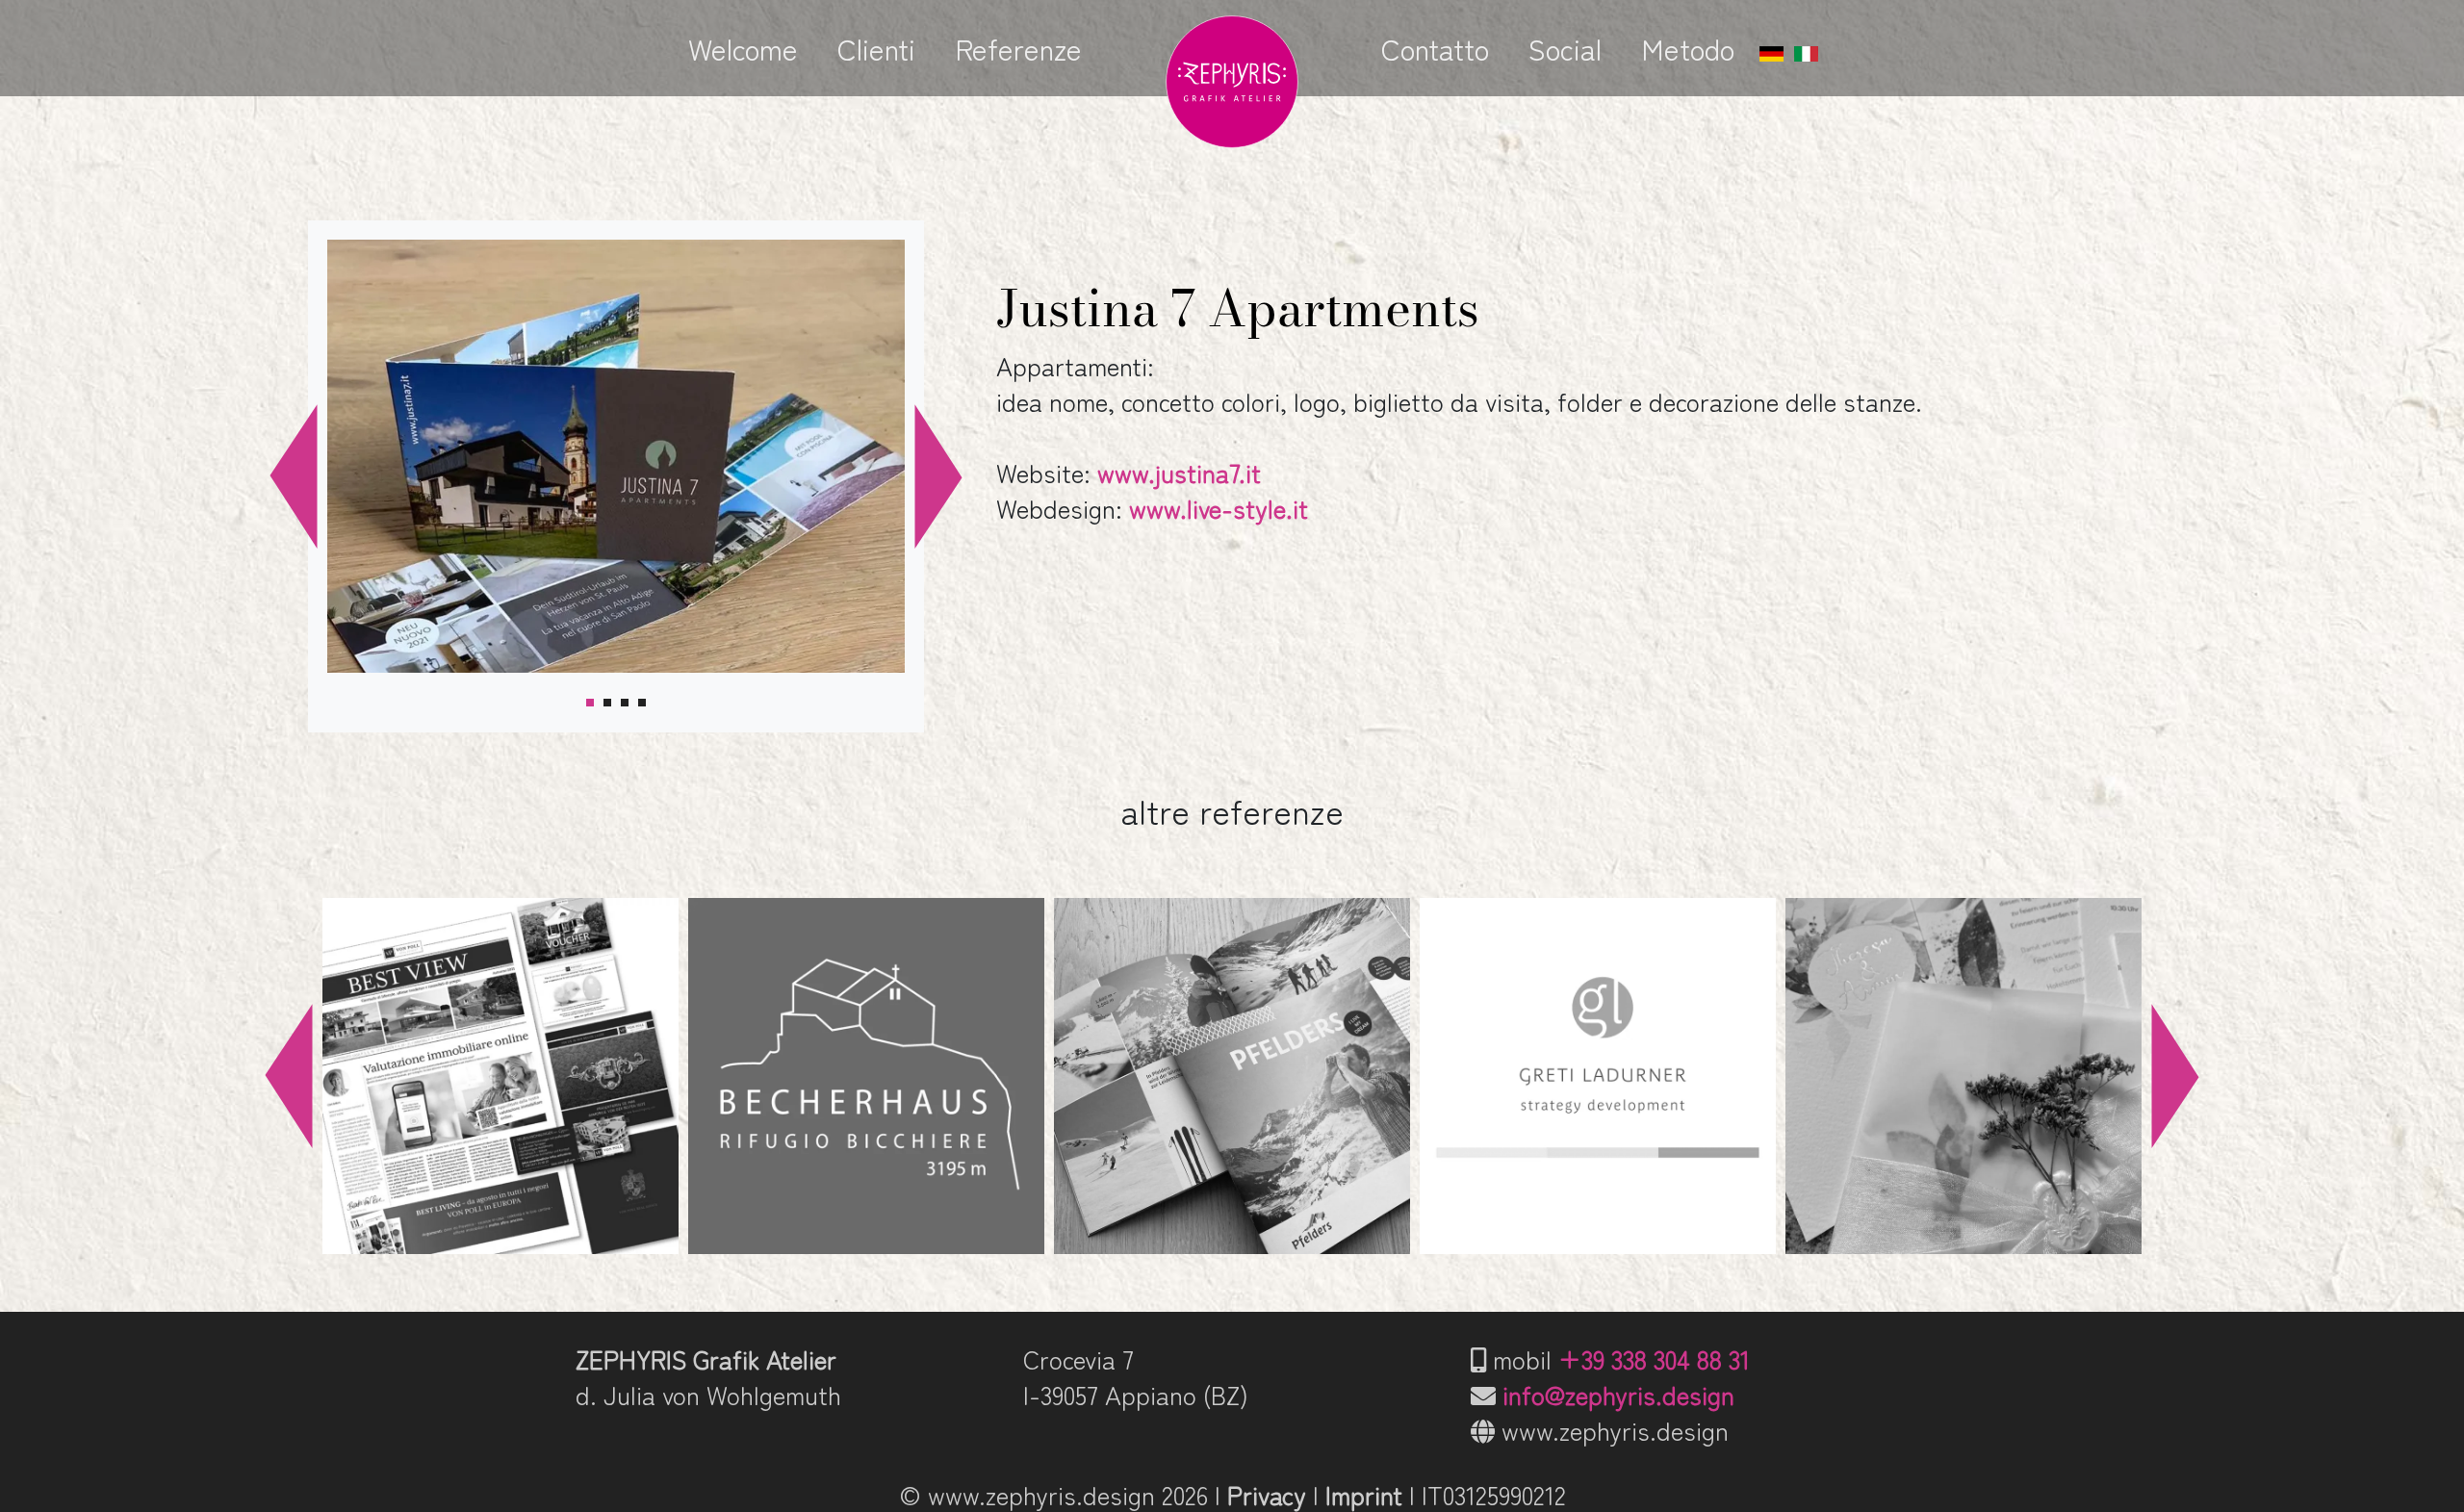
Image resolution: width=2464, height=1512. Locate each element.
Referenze (1018, 48)
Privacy (1267, 1494)
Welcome (743, 48)
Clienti (876, 48)
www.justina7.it (1179, 472)
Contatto (1435, 48)
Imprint (1364, 1494)
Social (1565, 48)
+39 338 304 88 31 (1654, 1358)
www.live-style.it (1219, 508)
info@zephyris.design (1618, 1394)
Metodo (1688, 48)
